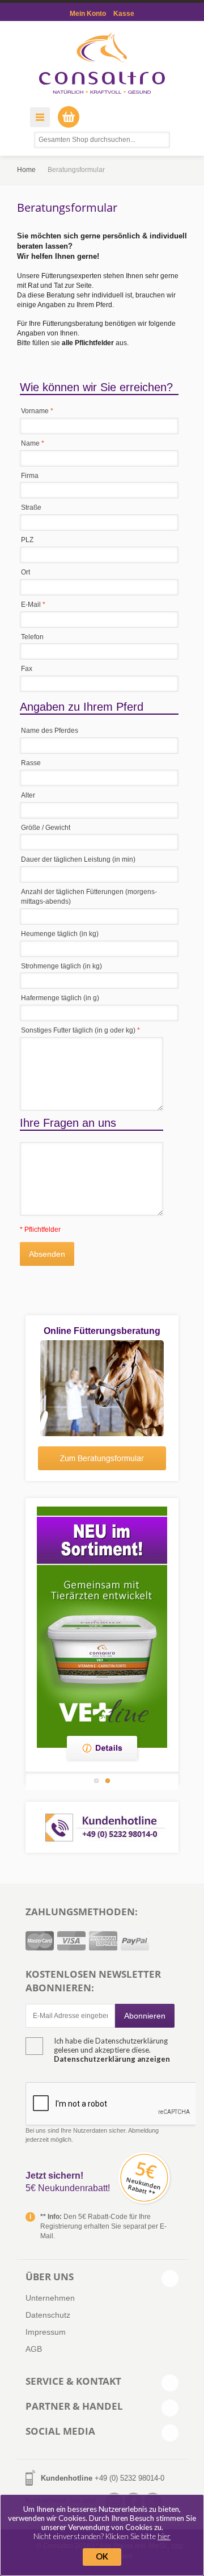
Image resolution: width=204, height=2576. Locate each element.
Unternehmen (50, 2298)
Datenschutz (48, 2315)
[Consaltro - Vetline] (102, 1627)
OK (102, 2556)
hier (164, 2536)
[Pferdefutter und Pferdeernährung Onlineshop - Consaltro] (102, 63)
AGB (34, 2349)
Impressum (46, 2332)
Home (26, 170)
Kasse (124, 14)
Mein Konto (88, 14)
